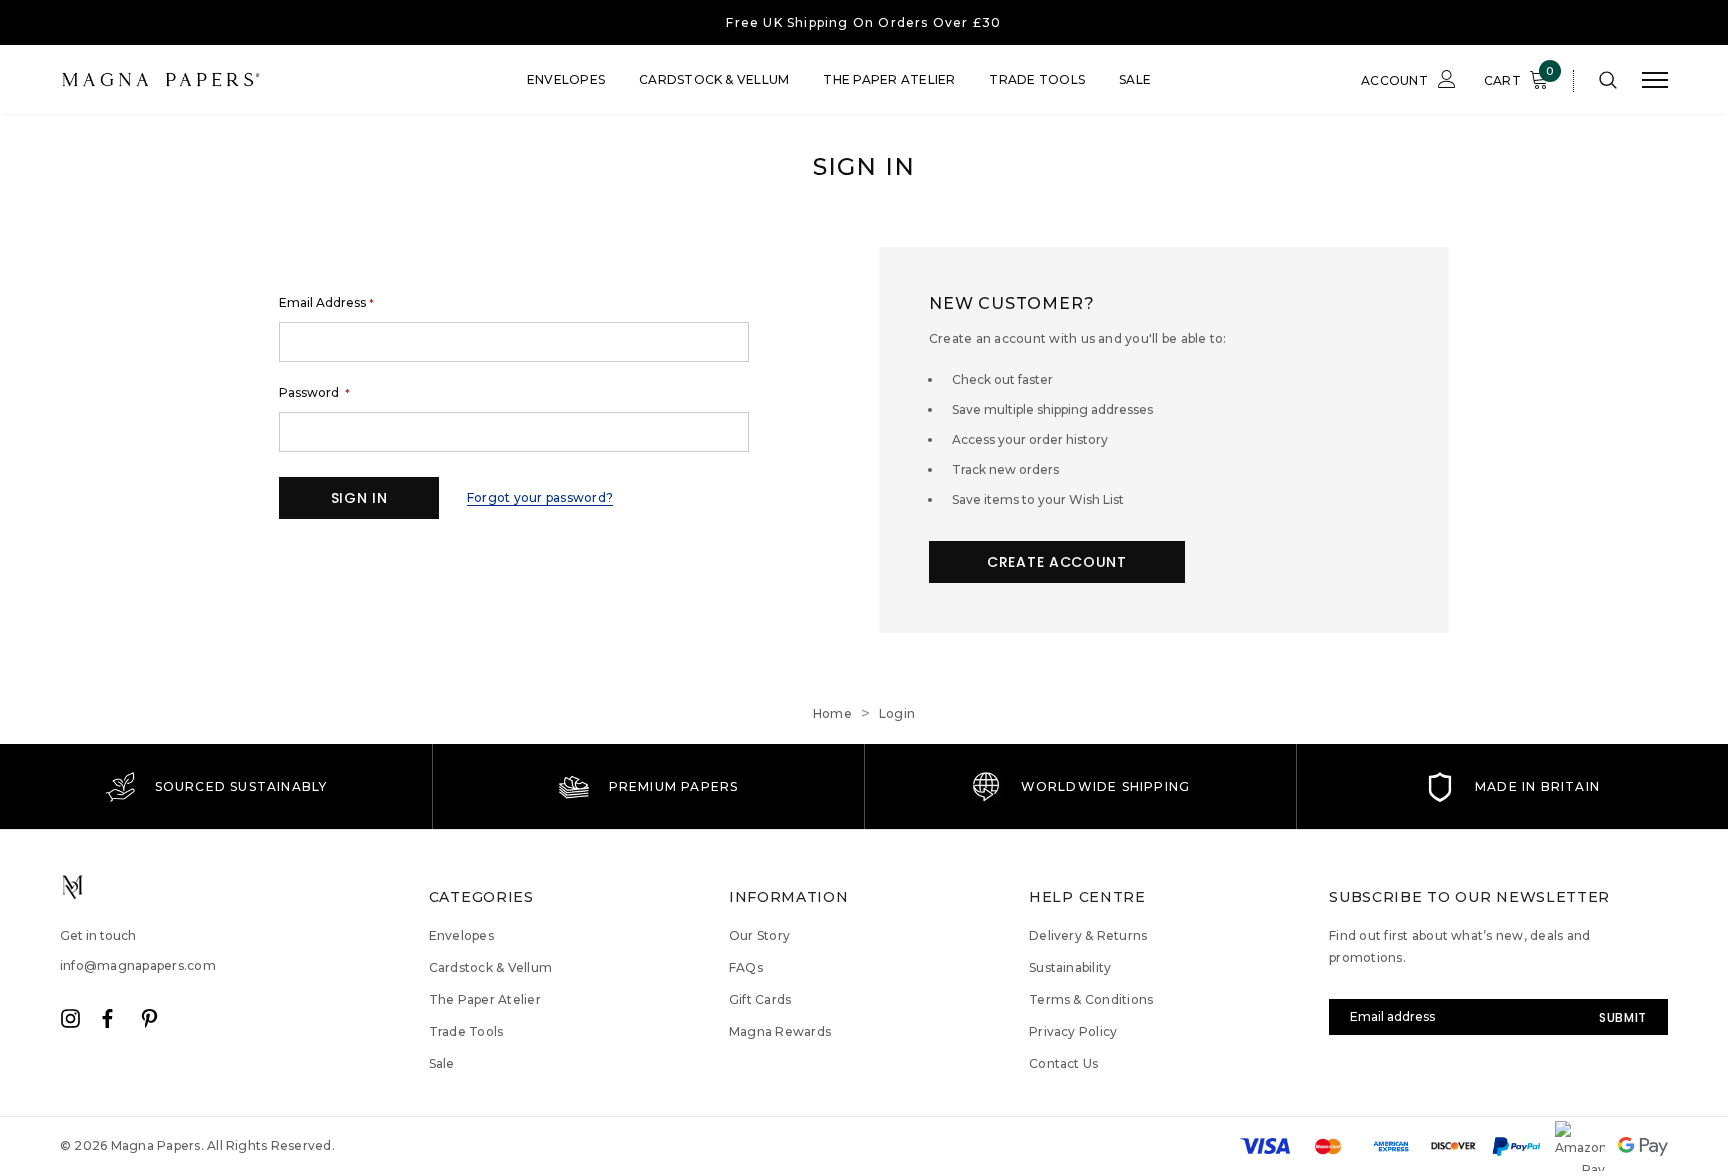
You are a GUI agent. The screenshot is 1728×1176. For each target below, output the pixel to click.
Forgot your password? (540, 497)
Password (314, 393)
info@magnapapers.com (138, 965)
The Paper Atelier (889, 79)
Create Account (1057, 562)
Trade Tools (1037, 79)
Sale (1135, 79)
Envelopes (566, 79)
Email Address (326, 303)
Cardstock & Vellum (714, 79)
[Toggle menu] (1655, 80)
